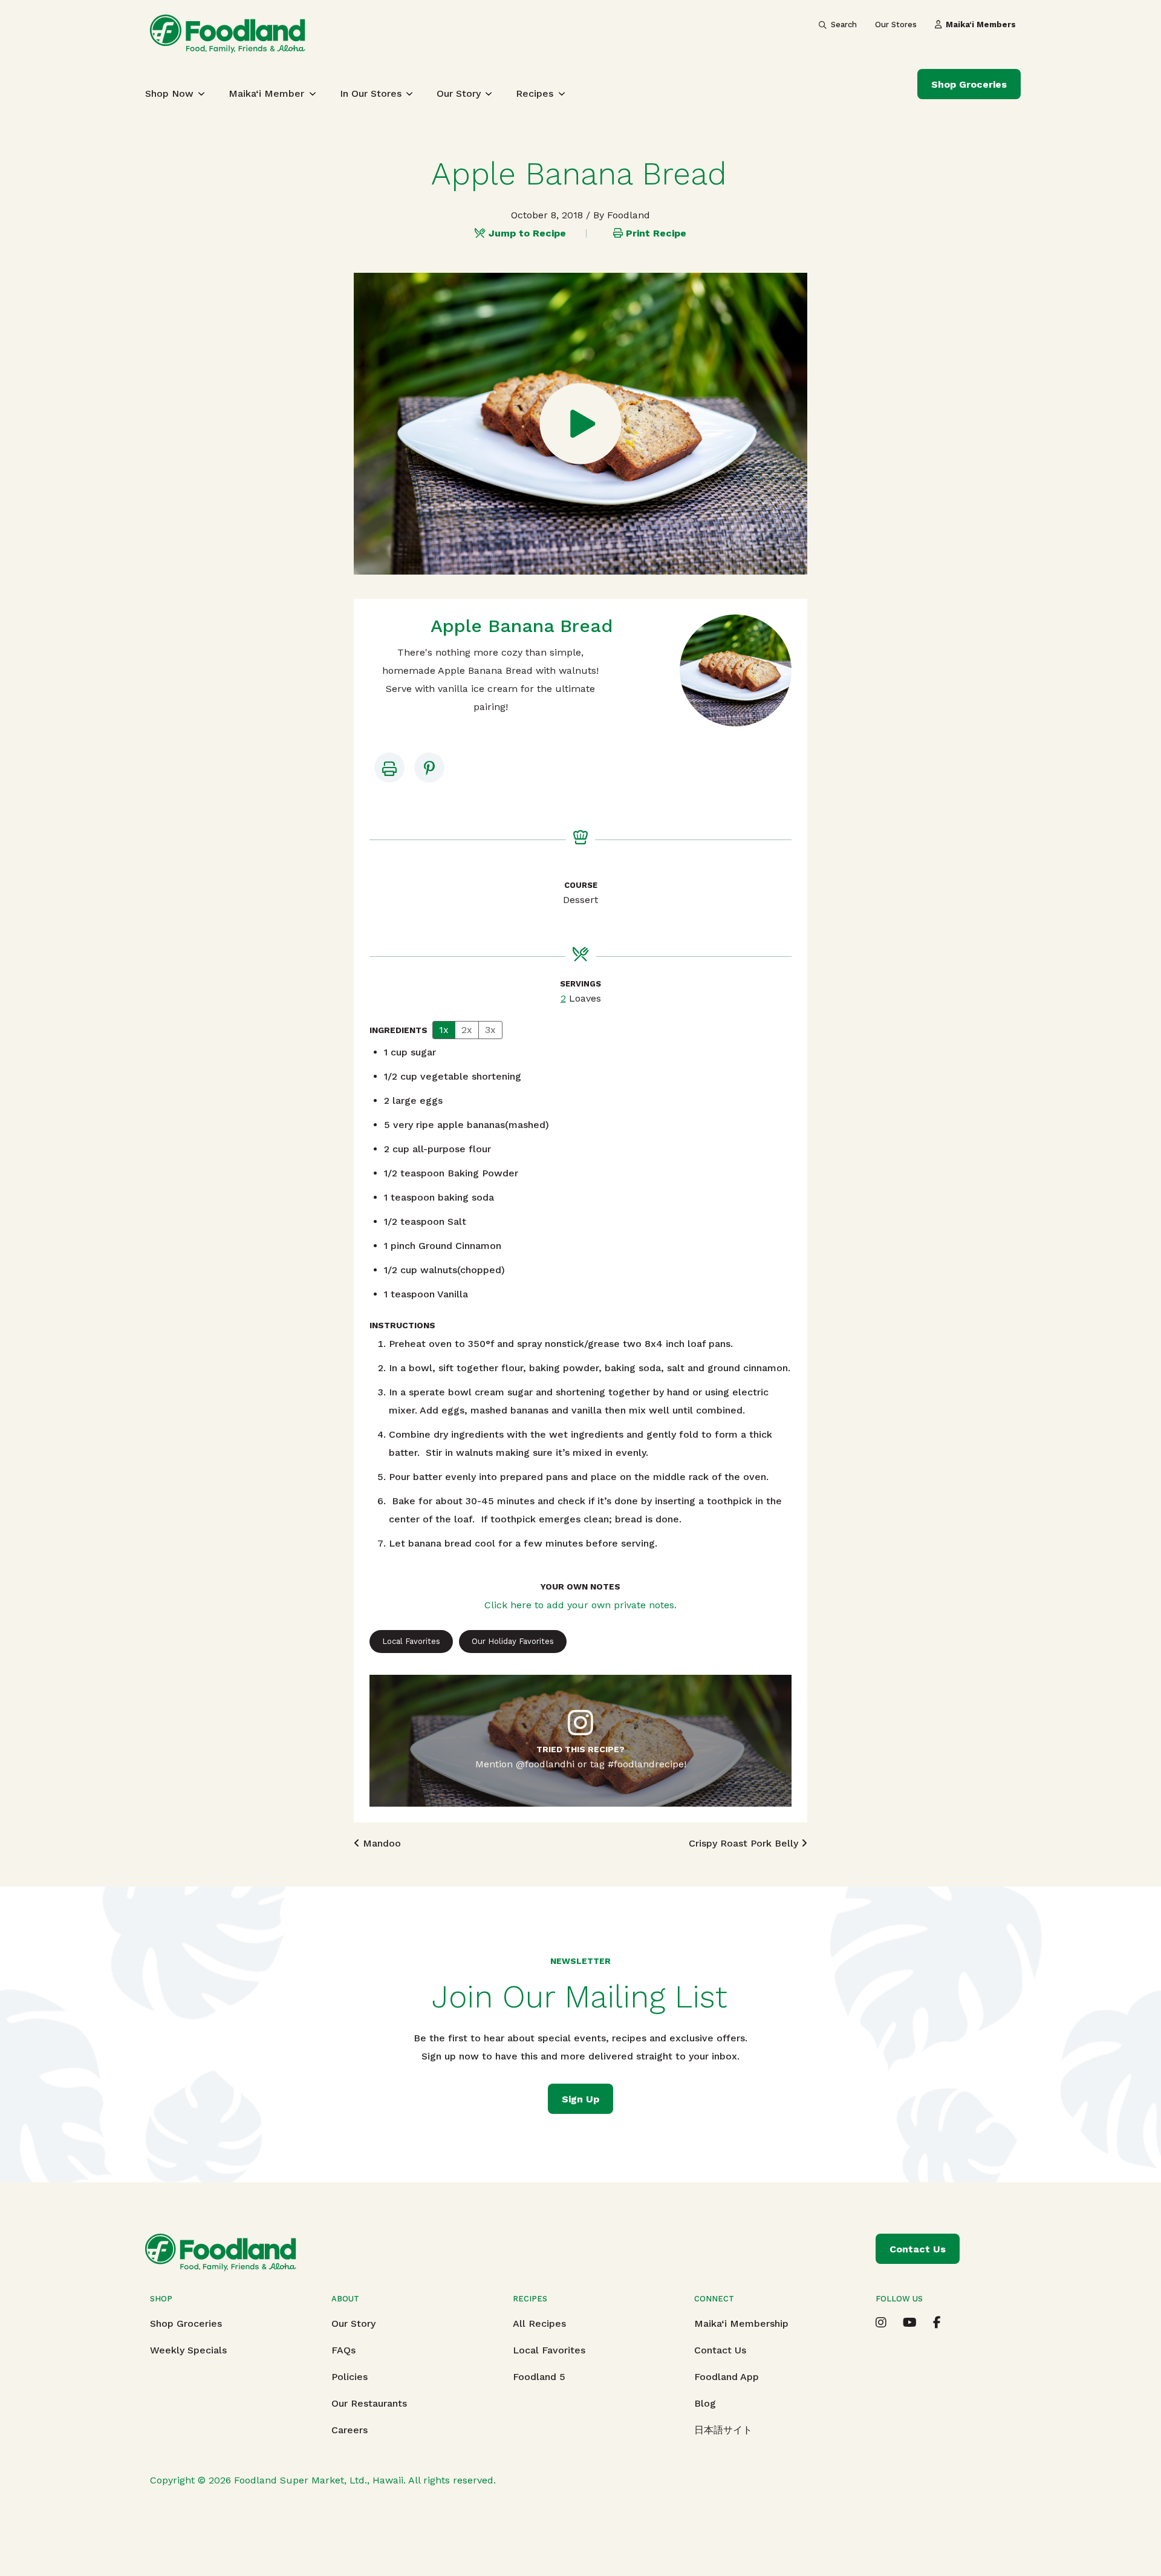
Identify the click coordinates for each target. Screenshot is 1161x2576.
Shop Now (169, 93)
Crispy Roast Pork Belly (745, 1843)
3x (490, 1030)
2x (467, 1030)
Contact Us (720, 2350)
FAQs (343, 2350)
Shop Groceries (969, 84)
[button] (429, 768)
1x (444, 1030)
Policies (350, 2377)
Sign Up (580, 2099)
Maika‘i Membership (741, 2323)
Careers (350, 2430)
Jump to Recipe (527, 233)
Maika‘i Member (266, 93)
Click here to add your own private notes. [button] (580, 1605)
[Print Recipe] (389, 768)
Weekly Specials (188, 2350)
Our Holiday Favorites (513, 1641)
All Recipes (539, 2323)
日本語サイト (723, 2430)
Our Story (459, 93)
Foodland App (727, 2377)
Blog (705, 2403)
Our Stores (896, 24)
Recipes (535, 93)
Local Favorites (411, 1641)
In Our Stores (371, 93)
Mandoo (380, 1843)
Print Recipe (656, 233)
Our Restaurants (369, 2403)
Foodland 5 (539, 2377)
